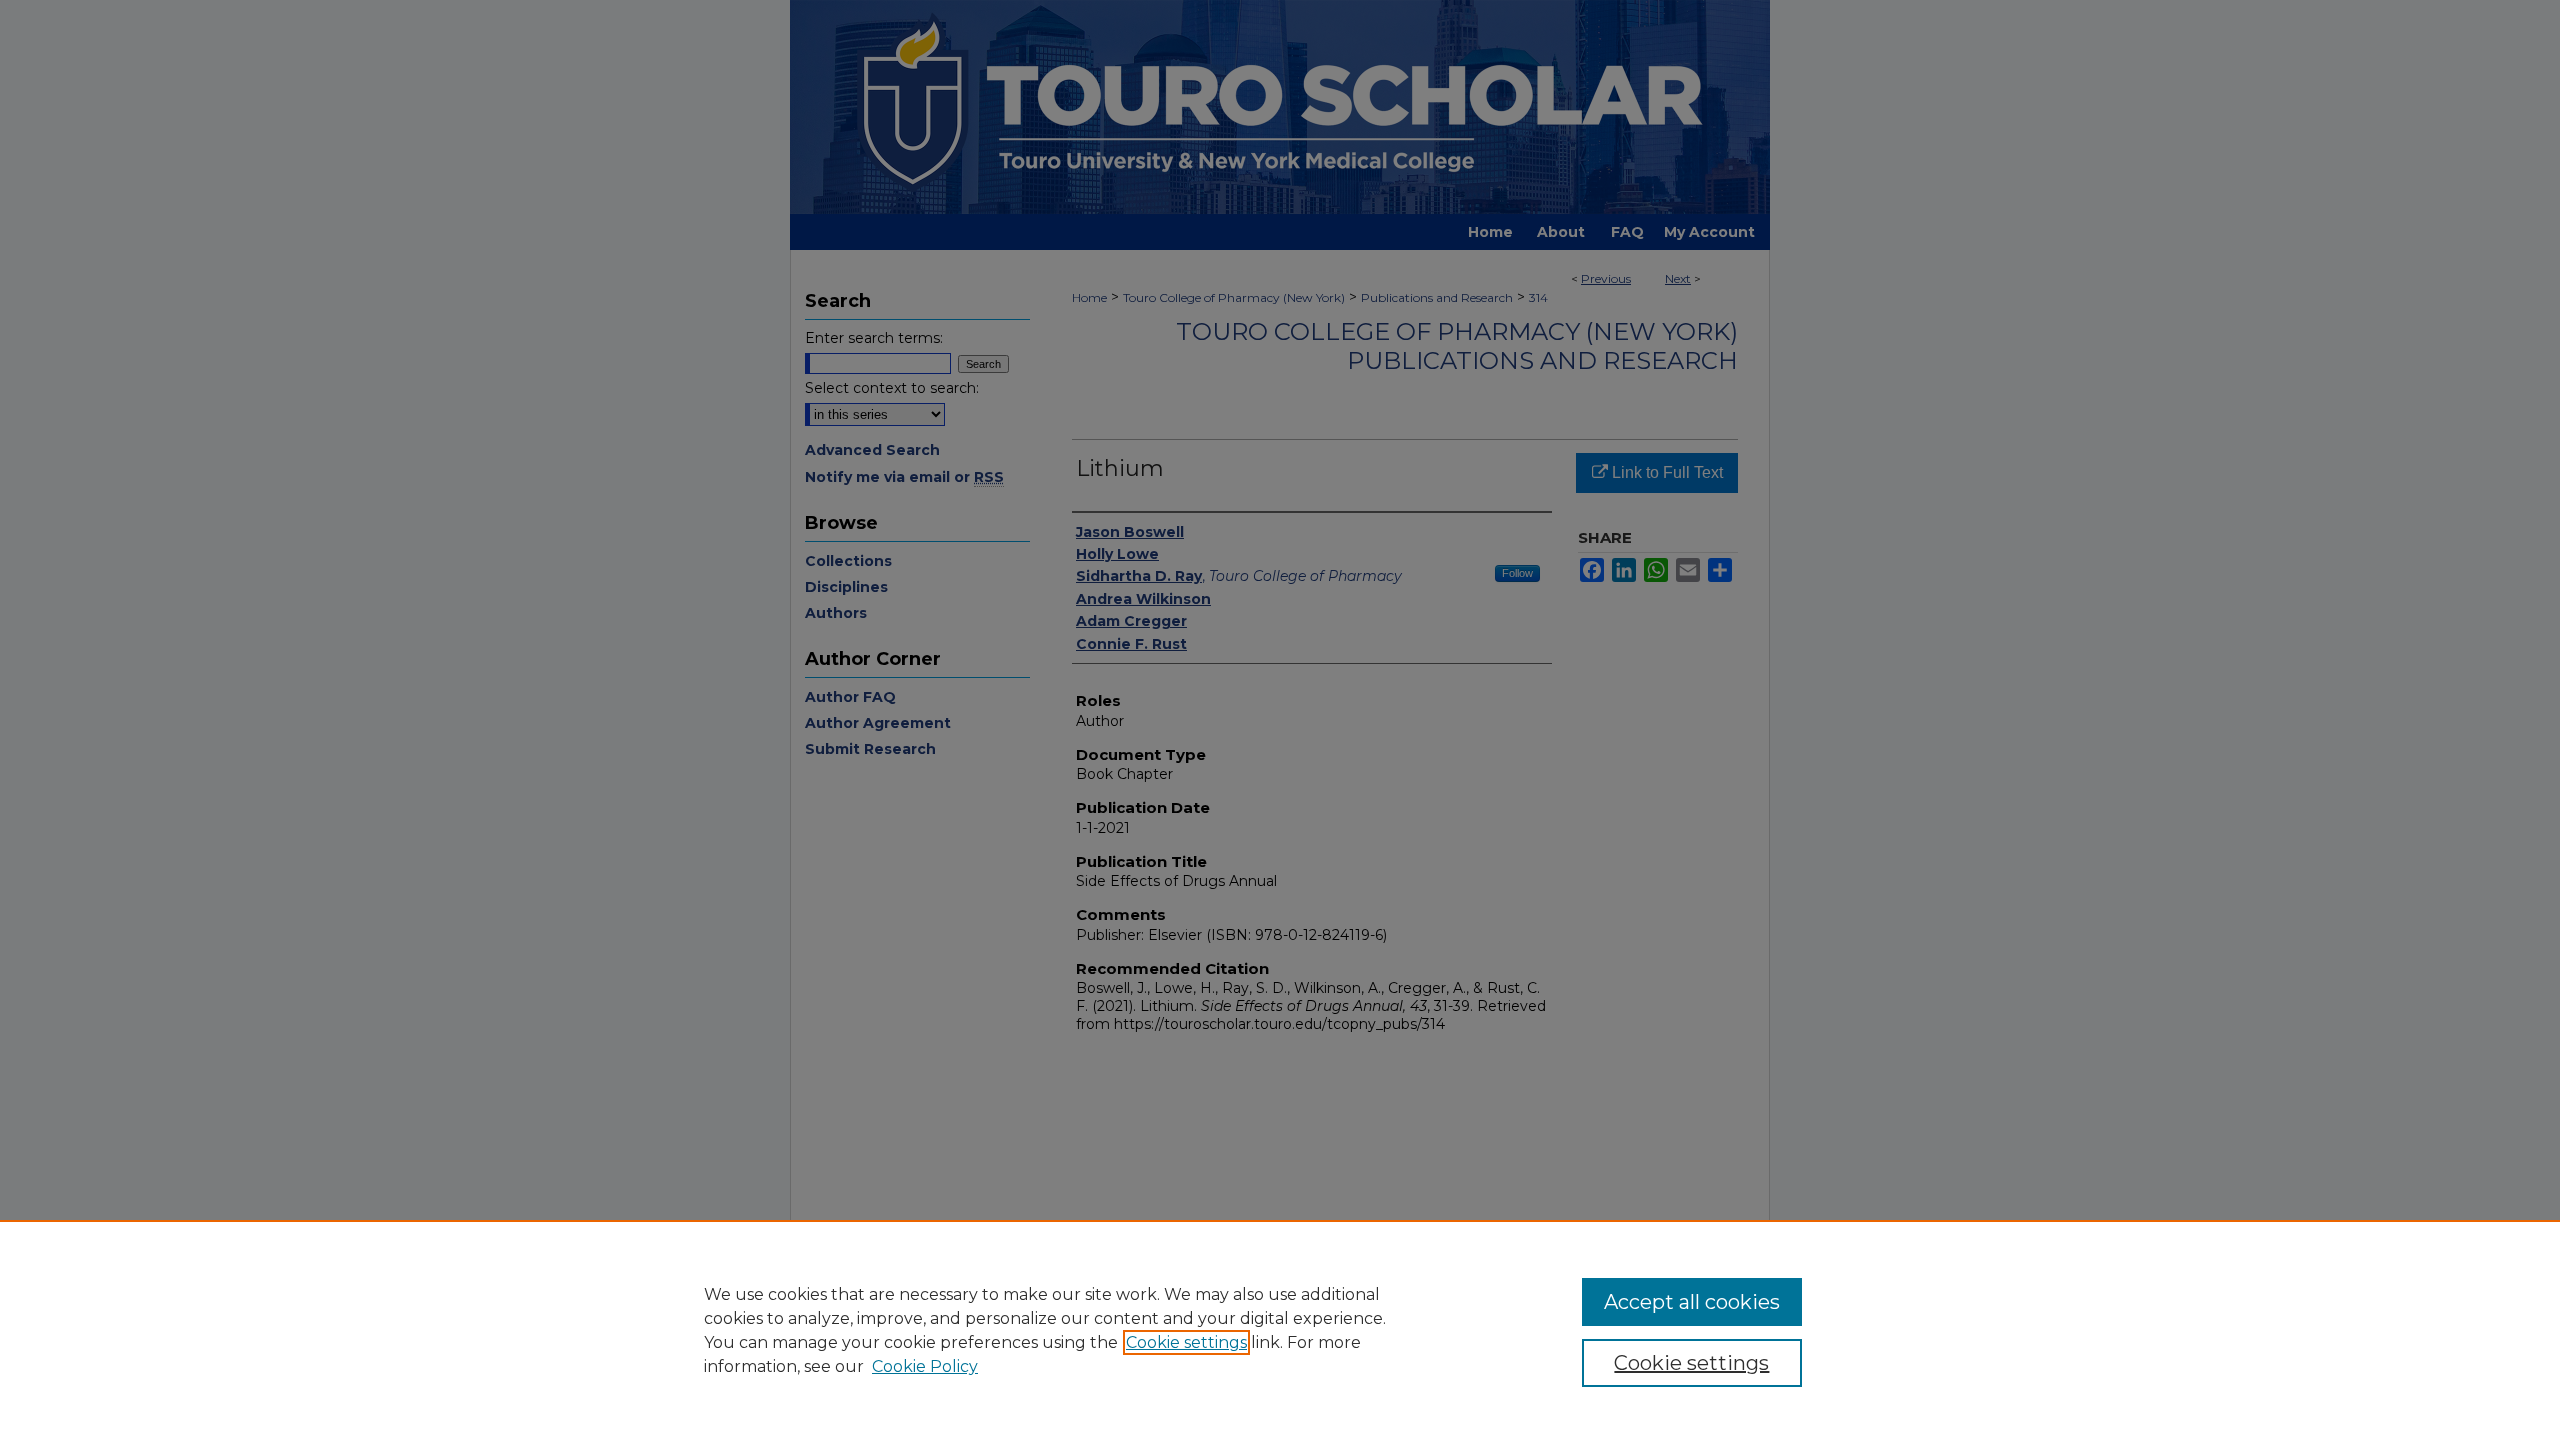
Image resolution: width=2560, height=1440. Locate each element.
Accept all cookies (1692, 1302)
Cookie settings (1186, 1342)
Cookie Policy (925, 1366)
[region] (1280, 1330)
